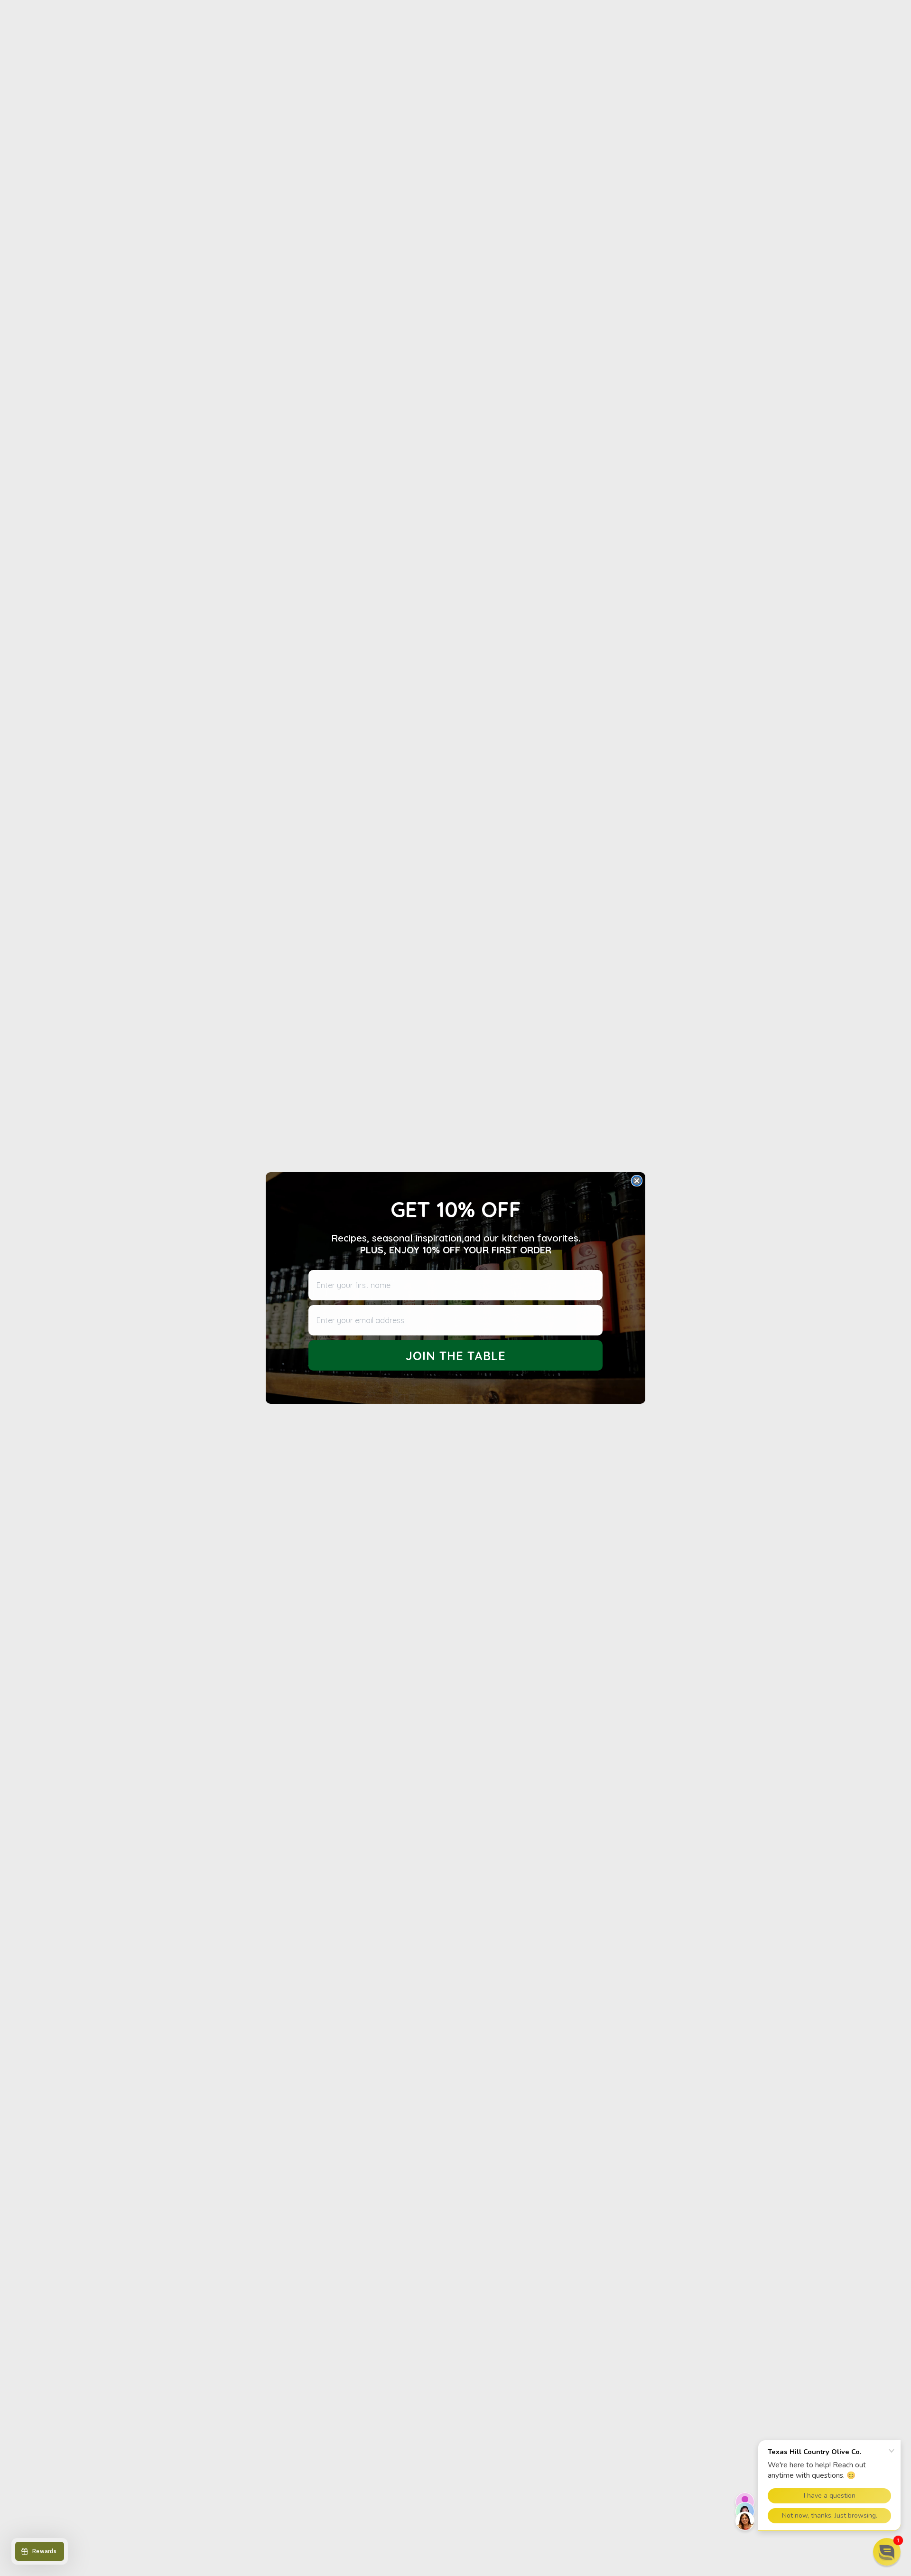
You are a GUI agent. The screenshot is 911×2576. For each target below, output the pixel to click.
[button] (887, 2552)
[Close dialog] (637, 1181)
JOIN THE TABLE (456, 1356)
